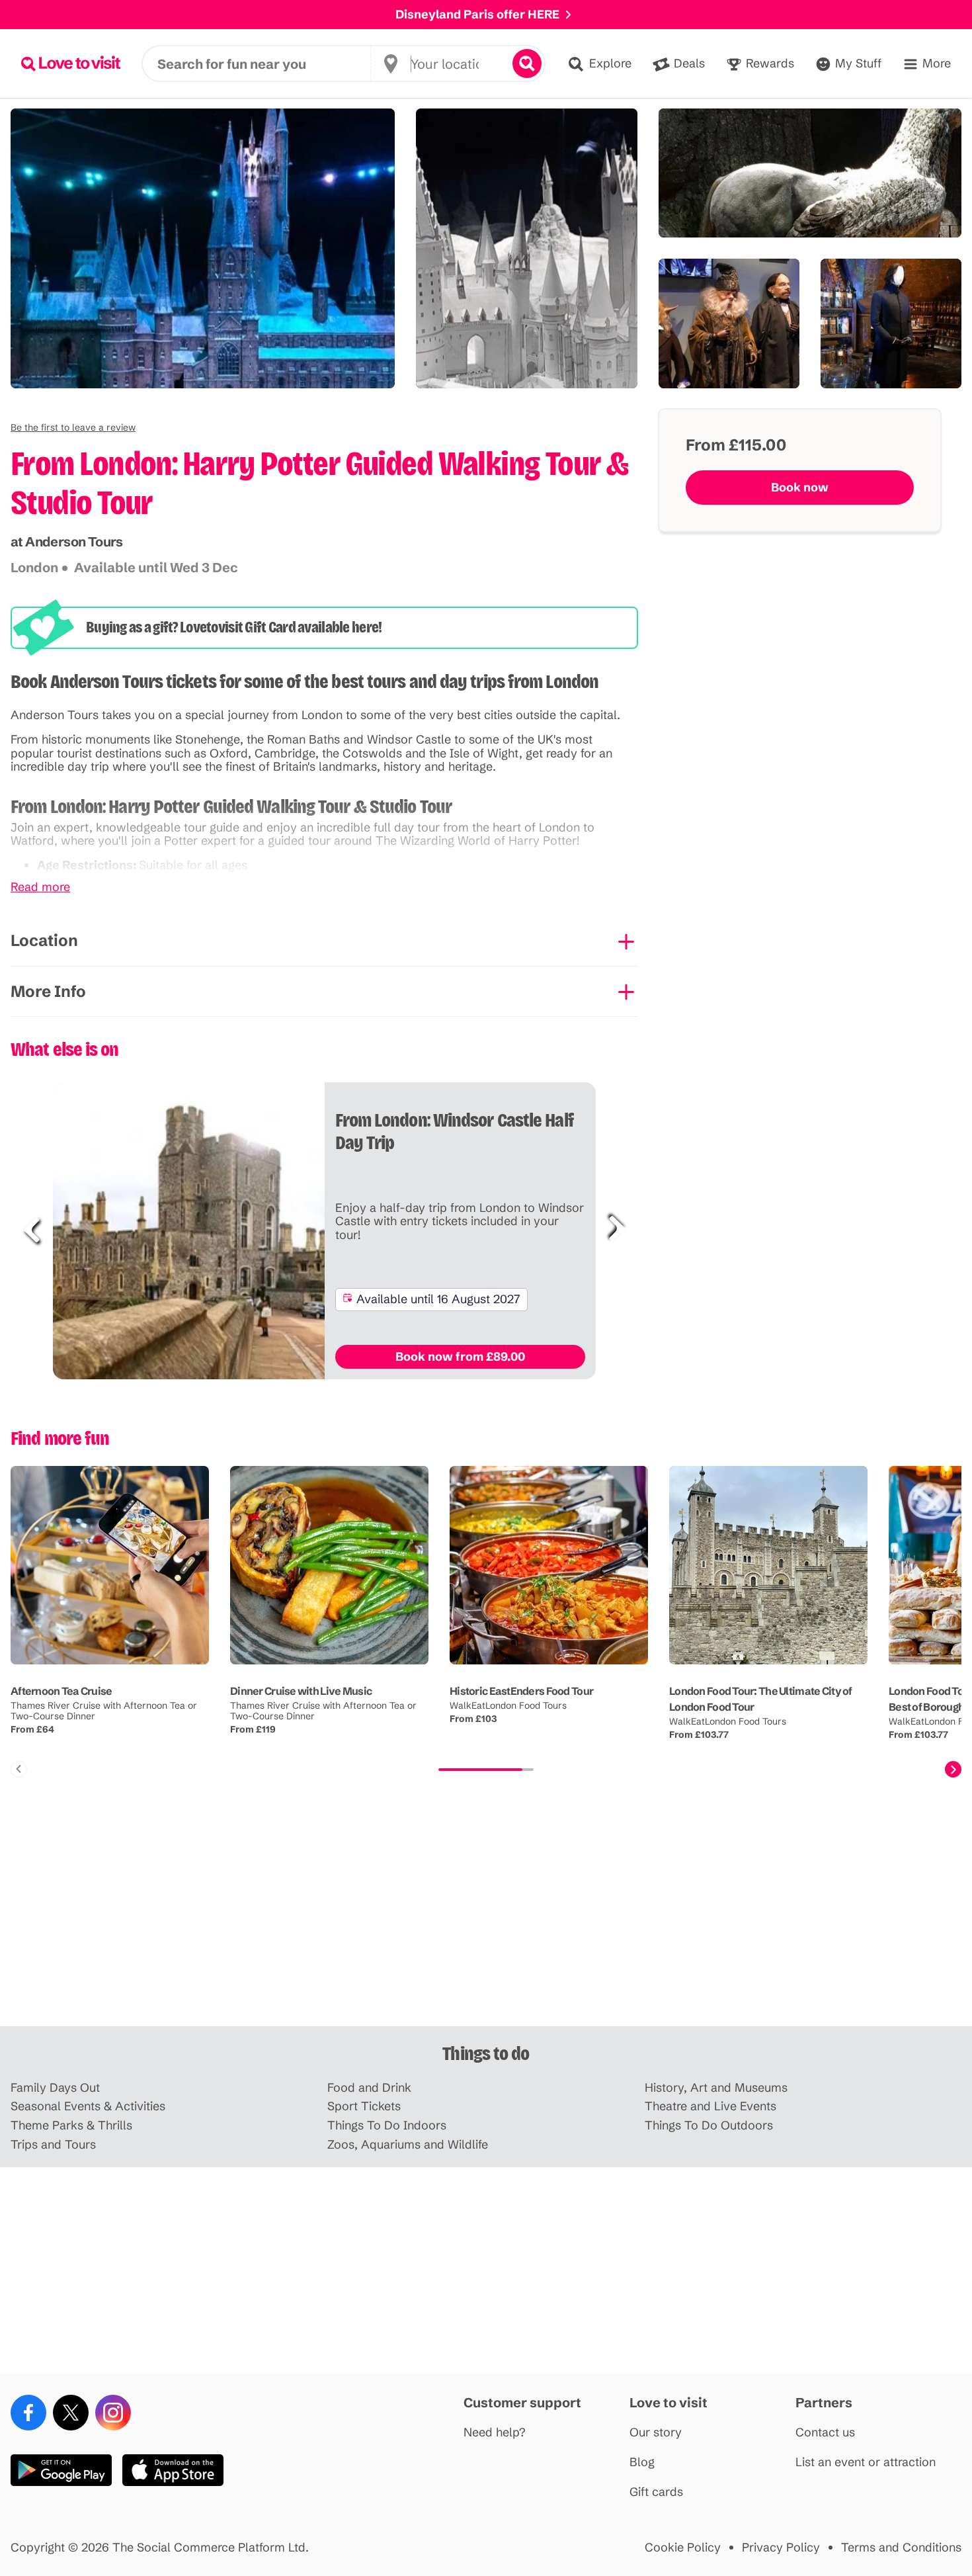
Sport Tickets (364, 2107)
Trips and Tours (53, 2145)
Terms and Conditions (901, 2548)
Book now (800, 487)
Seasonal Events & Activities (88, 2107)
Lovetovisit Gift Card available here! (281, 627)
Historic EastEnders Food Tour (521, 1691)
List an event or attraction (866, 2463)
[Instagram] (113, 2413)
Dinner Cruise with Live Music (301, 1691)
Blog (642, 2463)
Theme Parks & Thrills (71, 2126)
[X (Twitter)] (71, 2413)
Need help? (495, 2433)
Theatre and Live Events (710, 2107)
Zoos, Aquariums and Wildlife (408, 2145)
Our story (656, 2433)
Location (44, 940)
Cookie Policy (683, 2548)
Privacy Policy (781, 2548)
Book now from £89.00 (460, 1356)
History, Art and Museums (716, 2088)
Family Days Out (55, 2088)
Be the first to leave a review (73, 427)
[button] (73, 427)
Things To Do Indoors (387, 2126)
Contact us (825, 2433)
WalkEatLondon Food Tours (508, 1705)
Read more (40, 887)
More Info (48, 991)
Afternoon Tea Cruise (61, 1691)
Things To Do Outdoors (709, 2126)
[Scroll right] (953, 1769)
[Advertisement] (486, 1923)
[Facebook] (28, 2413)
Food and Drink (369, 2088)
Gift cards (656, 2492)
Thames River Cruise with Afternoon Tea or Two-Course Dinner (104, 1711)
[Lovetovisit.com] (71, 64)
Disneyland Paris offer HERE (477, 14)
